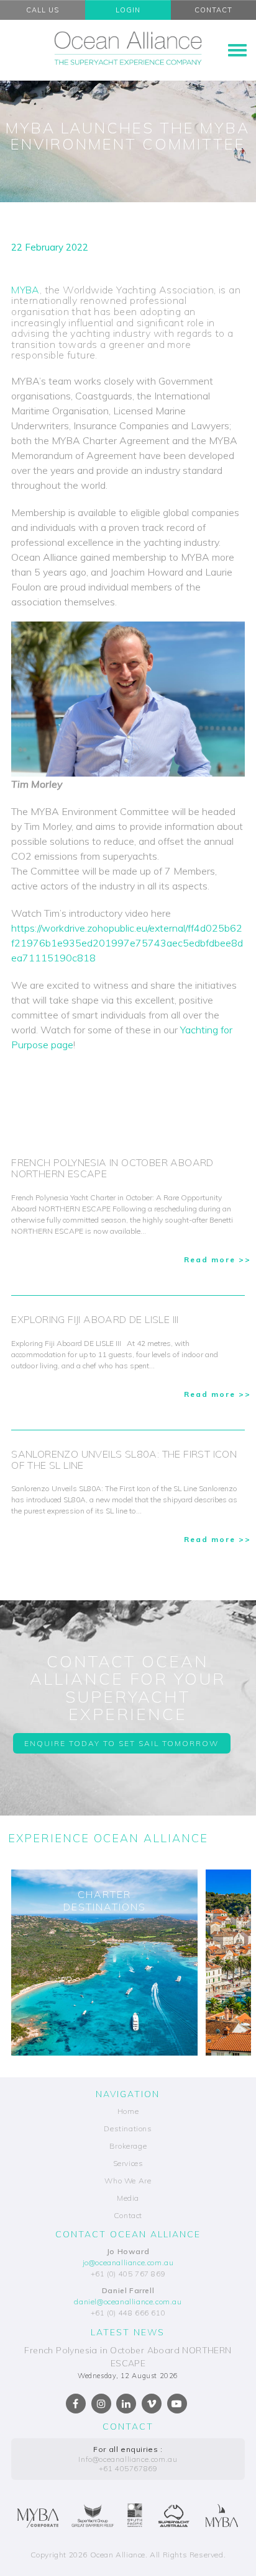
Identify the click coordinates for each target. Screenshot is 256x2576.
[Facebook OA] (76, 2404)
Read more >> (217, 1259)
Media (128, 2198)
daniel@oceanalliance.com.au (128, 2302)
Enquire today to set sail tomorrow (121, 1743)
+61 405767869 (128, 2468)
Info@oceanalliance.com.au (128, 2459)
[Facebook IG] (101, 2404)
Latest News (128, 2332)
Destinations (128, 2128)
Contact (128, 2215)
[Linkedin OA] (126, 2404)
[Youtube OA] (177, 2404)
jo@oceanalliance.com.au (128, 2262)
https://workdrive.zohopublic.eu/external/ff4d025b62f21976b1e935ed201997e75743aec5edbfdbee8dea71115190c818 (127, 943)
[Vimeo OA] (152, 2404)
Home (128, 2111)
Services (128, 2163)
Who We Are (128, 2181)
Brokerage (128, 2146)
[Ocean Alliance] (128, 48)
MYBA (25, 290)
